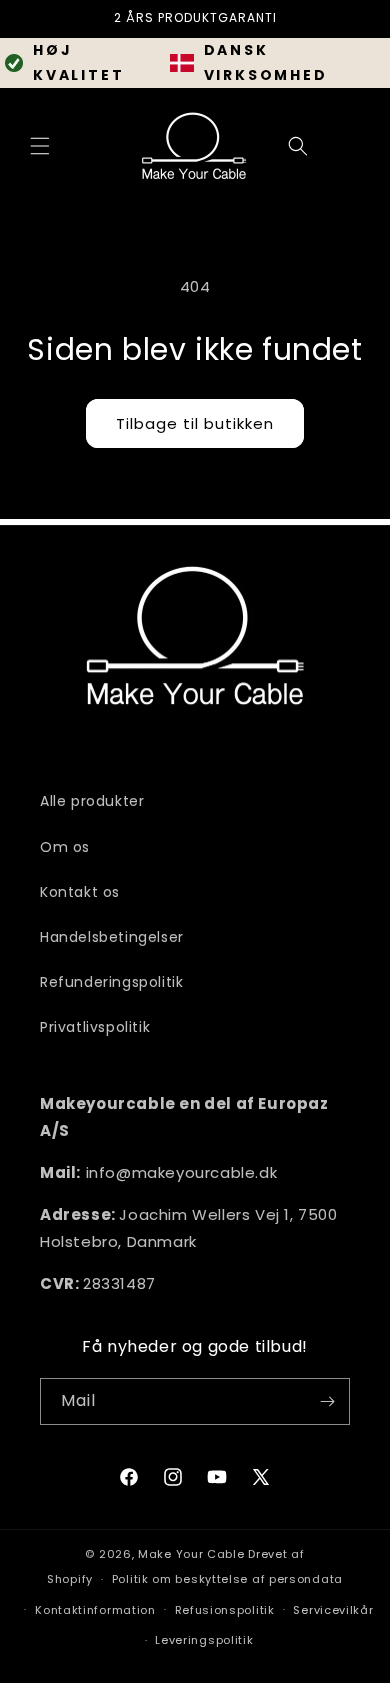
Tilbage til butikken (195, 423)
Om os (65, 847)
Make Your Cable (191, 1554)
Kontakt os (80, 892)
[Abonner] (327, 1401)
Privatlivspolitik (95, 1027)
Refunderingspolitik (111, 982)
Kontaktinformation (95, 1610)
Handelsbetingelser (112, 937)
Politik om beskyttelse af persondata (227, 1579)
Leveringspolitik (204, 1640)
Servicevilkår (333, 1610)
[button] (40, 146)
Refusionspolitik (225, 1610)
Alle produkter (92, 801)
